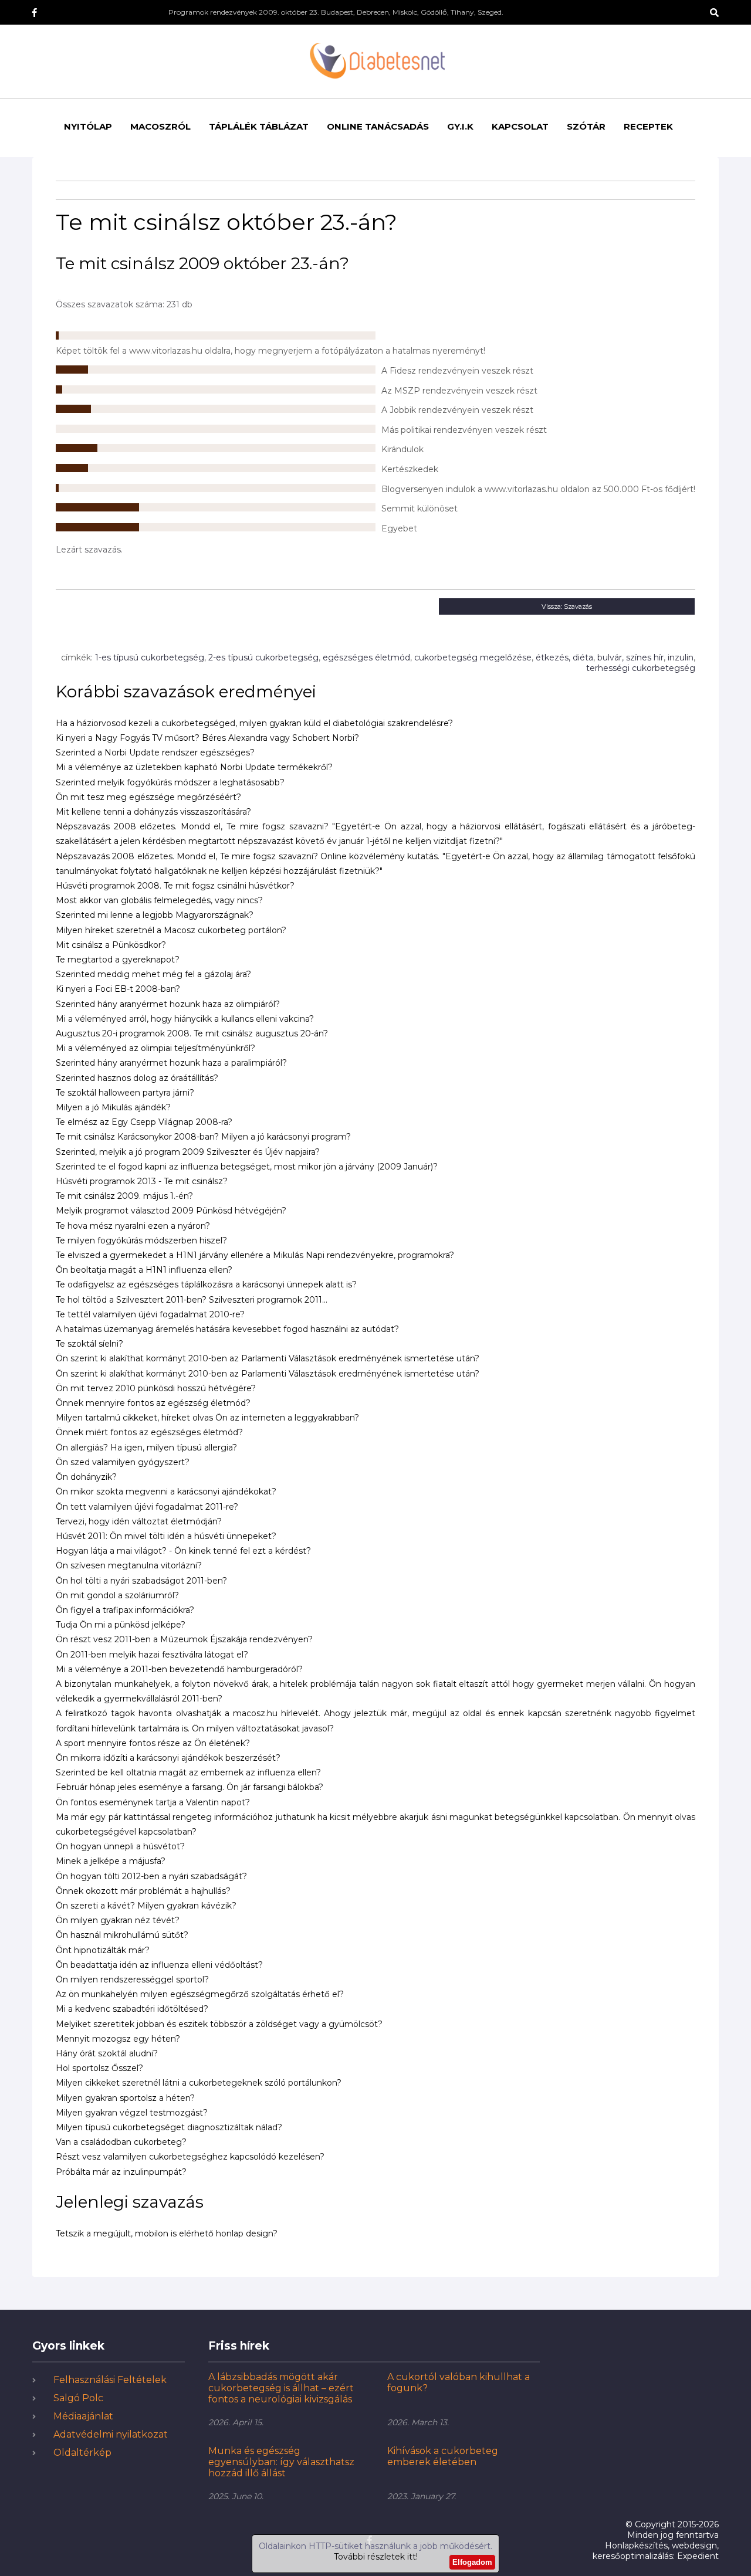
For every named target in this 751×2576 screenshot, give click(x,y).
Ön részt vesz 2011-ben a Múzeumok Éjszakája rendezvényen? (184, 1639)
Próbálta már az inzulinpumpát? (121, 2172)
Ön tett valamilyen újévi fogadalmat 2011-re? (147, 1507)
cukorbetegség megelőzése (473, 657)
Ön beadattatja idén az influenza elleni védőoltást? (159, 1965)
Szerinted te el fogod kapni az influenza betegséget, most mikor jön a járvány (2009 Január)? (247, 1167)
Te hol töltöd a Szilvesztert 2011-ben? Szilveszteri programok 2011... (192, 1300)
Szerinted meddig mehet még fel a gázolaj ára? (153, 974)
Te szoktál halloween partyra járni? (125, 1093)
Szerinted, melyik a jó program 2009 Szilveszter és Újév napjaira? (188, 1152)
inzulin (681, 657)
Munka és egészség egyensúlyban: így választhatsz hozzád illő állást (281, 2462)
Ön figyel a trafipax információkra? (125, 1610)
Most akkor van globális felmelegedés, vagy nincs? (159, 900)
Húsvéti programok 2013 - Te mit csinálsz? (142, 1181)
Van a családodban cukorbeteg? (121, 2142)
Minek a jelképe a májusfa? (111, 1861)
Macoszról (160, 126)
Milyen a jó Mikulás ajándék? (113, 1107)
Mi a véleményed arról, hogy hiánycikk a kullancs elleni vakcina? (185, 1019)
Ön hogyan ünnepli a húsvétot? (120, 1846)
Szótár (586, 126)
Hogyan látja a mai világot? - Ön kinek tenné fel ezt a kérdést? (183, 1551)
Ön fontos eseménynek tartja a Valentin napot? (153, 1802)
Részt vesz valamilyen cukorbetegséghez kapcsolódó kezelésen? (190, 2157)
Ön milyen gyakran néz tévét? (118, 1920)
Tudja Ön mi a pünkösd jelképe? (121, 1625)
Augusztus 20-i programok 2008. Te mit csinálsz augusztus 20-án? (192, 1033)
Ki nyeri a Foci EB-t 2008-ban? (118, 989)
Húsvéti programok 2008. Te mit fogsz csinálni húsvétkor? (175, 886)
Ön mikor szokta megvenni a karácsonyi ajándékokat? (166, 1492)
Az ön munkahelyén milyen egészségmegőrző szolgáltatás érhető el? (200, 1994)
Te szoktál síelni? (89, 1344)
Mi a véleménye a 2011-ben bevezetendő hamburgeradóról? (179, 1669)
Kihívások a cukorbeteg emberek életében (443, 2456)
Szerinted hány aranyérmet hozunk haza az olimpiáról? (168, 1004)
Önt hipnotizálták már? (103, 1950)
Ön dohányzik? (86, 1477)
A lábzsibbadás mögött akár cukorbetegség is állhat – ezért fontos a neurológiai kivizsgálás (281, 2388)
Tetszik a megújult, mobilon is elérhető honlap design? (167, 2233)
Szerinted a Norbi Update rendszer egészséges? (155, 753)
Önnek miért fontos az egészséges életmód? (149, 1432)
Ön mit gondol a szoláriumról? (117, 1595)
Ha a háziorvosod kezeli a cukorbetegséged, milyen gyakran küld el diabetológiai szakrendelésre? (254, 723)
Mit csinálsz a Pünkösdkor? (111, 945)
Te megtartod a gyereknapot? (118, 960)
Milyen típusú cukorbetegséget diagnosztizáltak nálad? (169, 2127)
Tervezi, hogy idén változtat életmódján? (139, 1521)
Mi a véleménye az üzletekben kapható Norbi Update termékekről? (194, 767)
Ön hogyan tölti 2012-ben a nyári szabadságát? (151, 1876)
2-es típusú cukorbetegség (263, 657)
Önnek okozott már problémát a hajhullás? (143, 1891)
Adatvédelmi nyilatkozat (111, 2434)
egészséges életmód (366, 657)
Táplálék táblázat (259, 126)
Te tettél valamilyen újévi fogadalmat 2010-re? (150, 1314)
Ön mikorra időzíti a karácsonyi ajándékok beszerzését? (168, 1758)
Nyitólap (88, 126)
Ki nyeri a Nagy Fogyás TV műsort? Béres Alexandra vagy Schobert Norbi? (207, 738)
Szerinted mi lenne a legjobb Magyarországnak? (155, 915)
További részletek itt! (376, 2557)
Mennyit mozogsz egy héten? (118, 2039)
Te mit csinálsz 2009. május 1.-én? (124, 1196)
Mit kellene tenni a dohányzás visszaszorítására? (153, 812)
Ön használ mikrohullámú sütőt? (122, 1935)
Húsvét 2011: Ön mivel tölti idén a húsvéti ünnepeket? (166, 1536)
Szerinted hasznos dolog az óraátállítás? (137, 1078)
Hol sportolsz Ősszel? (99, 2068)
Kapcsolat (520, 126)
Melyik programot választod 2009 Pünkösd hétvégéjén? (171, 1211)
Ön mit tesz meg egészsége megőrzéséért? (148, 797)
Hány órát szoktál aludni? (107, 2053)
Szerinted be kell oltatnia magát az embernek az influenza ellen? (188, 1772)
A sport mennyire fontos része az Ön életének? (153, 1743)
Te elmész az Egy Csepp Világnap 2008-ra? (144, 1122)
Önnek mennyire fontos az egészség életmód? (153, 1403)
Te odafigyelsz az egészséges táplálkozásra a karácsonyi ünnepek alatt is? (206, 1284)
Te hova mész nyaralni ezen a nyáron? (133, 1226)
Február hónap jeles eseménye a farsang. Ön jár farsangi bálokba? (190, 1787)
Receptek (648, 126)
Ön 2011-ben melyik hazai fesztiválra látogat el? (152, 1655)
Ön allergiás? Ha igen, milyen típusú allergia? (146, 1448)
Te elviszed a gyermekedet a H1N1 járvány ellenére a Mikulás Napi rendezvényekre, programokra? (255, 1255)
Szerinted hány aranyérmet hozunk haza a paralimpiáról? (171, 1063)
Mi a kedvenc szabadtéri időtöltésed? (132, 2009)
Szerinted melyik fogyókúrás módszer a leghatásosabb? (170, 782)
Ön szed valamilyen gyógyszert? (123, 1462)
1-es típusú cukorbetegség (150, 657)
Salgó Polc (78, 2398)
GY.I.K (460, 126)
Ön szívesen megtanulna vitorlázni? (129, 1565)
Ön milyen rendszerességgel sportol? (132, 1980)
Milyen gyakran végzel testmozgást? (132, 2113)
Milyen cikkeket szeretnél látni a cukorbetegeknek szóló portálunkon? (199, 2083)
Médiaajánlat (83, 2416)
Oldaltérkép (82, 2453)
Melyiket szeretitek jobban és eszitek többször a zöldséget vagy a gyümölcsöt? (219, 2024)
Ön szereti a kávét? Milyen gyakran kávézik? (146, 1906)
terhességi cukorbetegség (641, 668)
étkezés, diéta (564, 657)
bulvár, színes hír (630, 657)
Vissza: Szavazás (567, 606)
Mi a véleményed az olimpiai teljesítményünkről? (155, 1048)
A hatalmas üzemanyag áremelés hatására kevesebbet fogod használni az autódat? (227, 1329)
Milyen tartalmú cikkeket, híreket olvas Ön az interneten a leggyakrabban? (207, 1418)
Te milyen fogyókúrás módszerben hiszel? (141, 1240)
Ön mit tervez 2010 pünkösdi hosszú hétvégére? (156, 1388)
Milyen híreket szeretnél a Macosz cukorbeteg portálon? (171, 930)
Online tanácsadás (378, 126)
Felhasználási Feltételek (110, 2380)
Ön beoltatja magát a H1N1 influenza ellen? (144, 1270)
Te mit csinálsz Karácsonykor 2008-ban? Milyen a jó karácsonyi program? (203, 1137)
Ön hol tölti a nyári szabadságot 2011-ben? (141, 1581)
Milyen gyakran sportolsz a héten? (125, 2098)
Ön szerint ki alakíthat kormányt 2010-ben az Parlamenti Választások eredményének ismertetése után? (268, 1358)
